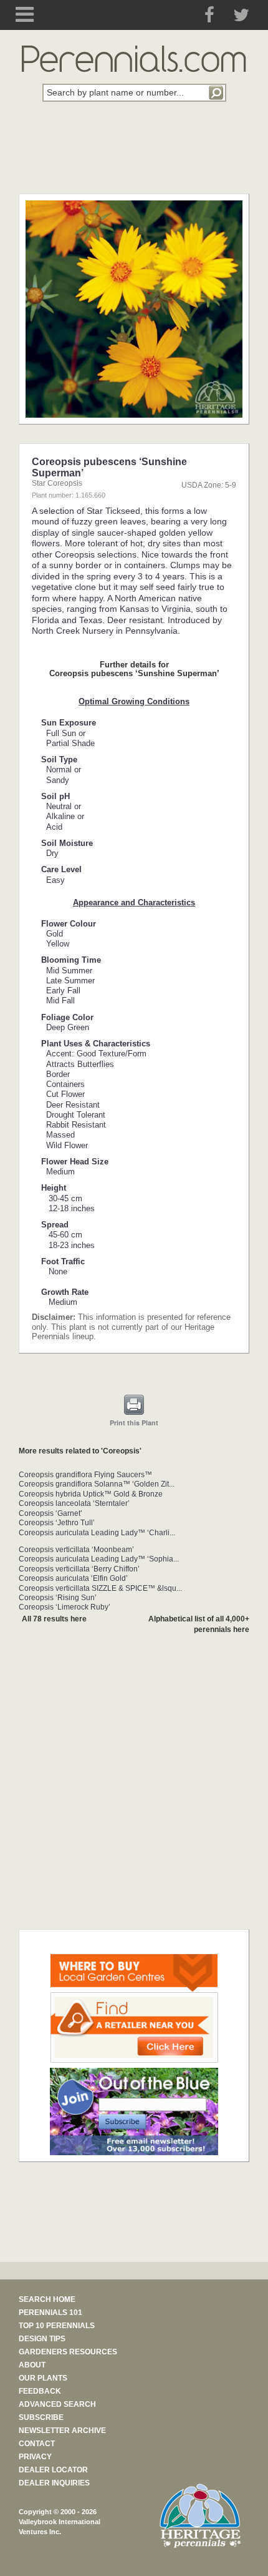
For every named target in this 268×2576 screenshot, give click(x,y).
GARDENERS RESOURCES (68, 2352)
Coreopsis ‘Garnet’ (50, 1513)
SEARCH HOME (47, 2299)
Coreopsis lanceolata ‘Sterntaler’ (74, 1503)
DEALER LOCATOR (53, 2470)
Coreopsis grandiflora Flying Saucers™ (85, 1475)
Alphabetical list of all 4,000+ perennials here (199, 1624)
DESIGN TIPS (42, 2339)
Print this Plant (134, 1423)
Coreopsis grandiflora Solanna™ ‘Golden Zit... (97, 1484)
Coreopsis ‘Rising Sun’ (58, 1598)
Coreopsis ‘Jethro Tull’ (57, 1523)
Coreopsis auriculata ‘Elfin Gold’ (73, 1578)
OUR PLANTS (43, 2378)
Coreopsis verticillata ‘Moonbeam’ (76, 1550)
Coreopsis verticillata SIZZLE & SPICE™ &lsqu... (100, 1588)
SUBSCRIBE (41, 2417)
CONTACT (37, 2444)
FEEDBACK (40, 2391)
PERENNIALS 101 (50, 2313)
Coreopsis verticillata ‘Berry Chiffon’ (79, 1569)
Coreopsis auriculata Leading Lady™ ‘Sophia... (99, 1559)
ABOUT (32, 2365)
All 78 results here (54, 1619)
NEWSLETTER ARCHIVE (62, 2431)
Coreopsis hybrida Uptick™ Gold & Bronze (91, 1494)
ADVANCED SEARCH (57, 2404)
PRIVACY (35, 2457)
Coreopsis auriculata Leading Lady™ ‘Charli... (97, 1533)
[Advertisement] (134, 155)
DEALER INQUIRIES (54, 2483)
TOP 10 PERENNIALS (57, 2326)
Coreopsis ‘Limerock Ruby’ (65, 1607)
